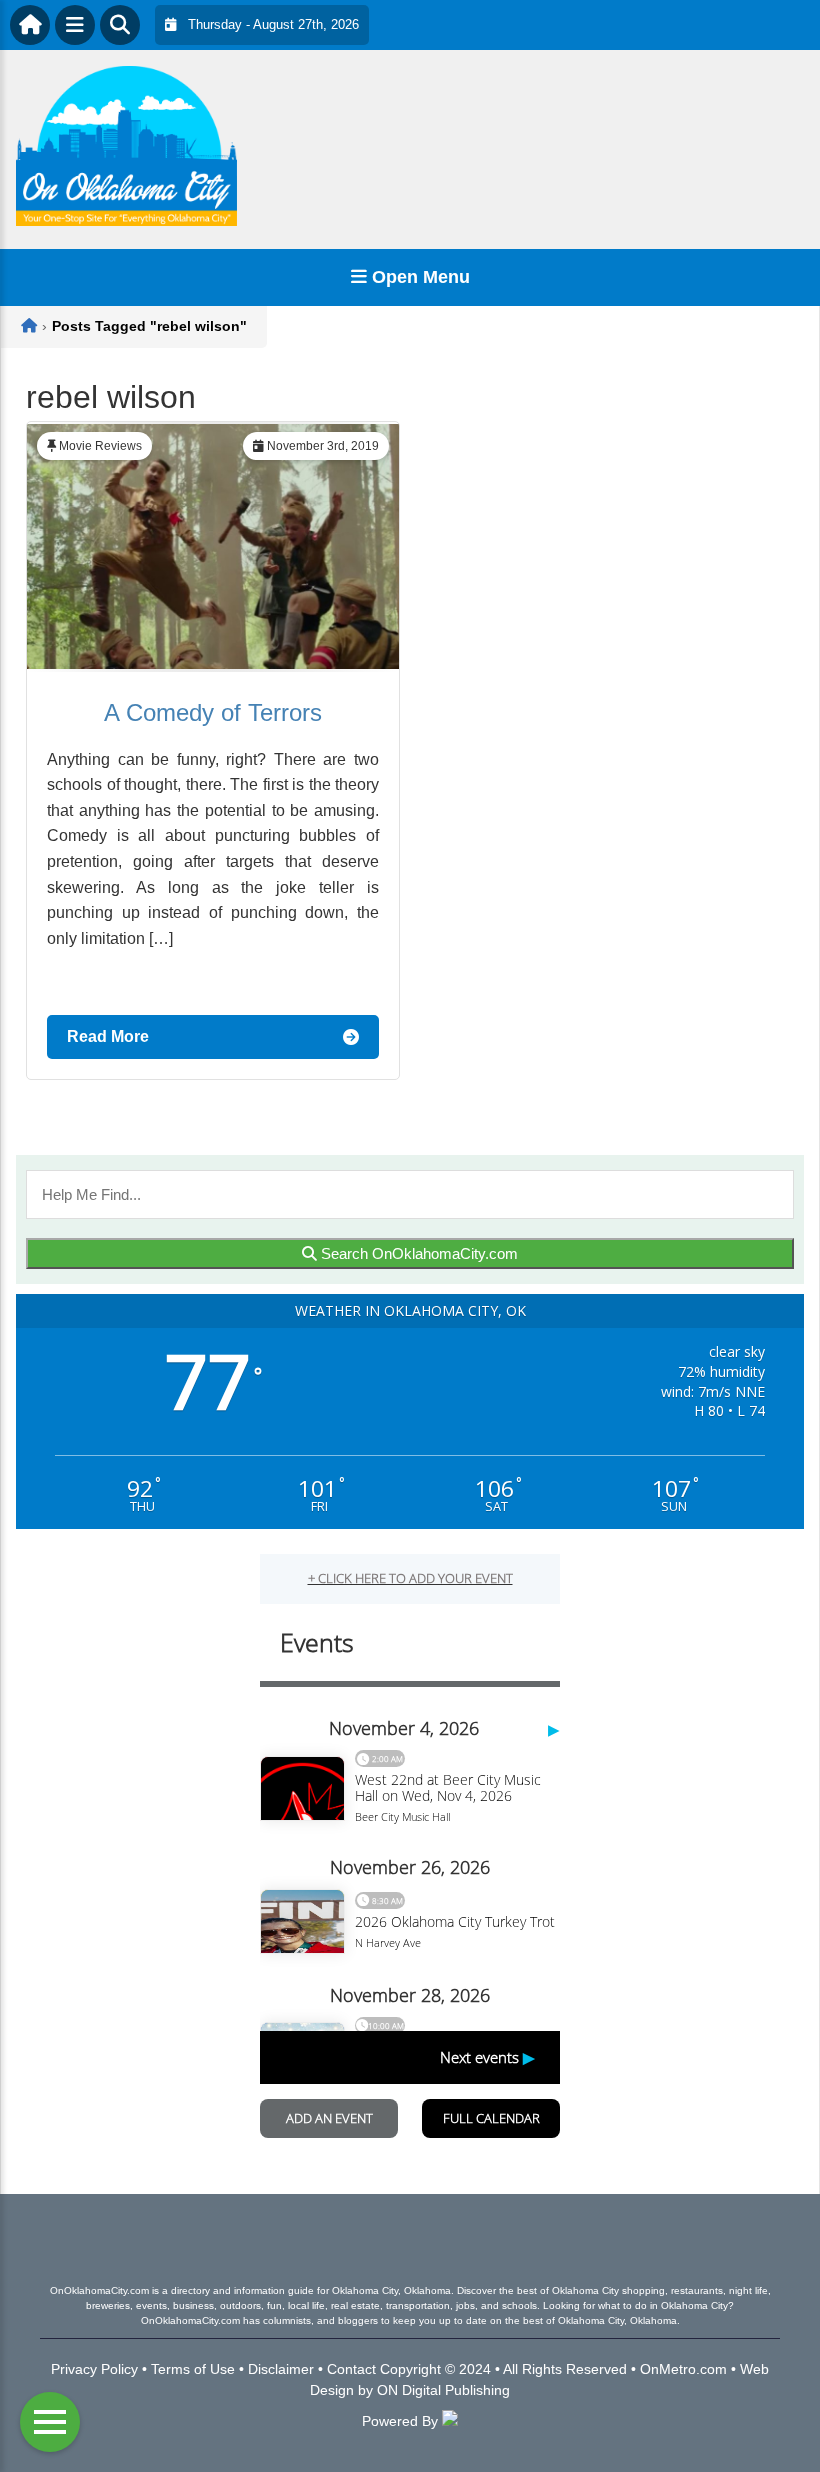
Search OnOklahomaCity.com (417, 1253)
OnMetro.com (683, 2369)
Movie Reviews (100, 446)
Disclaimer (281, 2369)
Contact (351, 2369)
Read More (108, 1036)
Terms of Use (193, 2369)
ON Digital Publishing (443, 2390)
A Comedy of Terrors (213, 712)
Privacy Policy (94, 2369)
